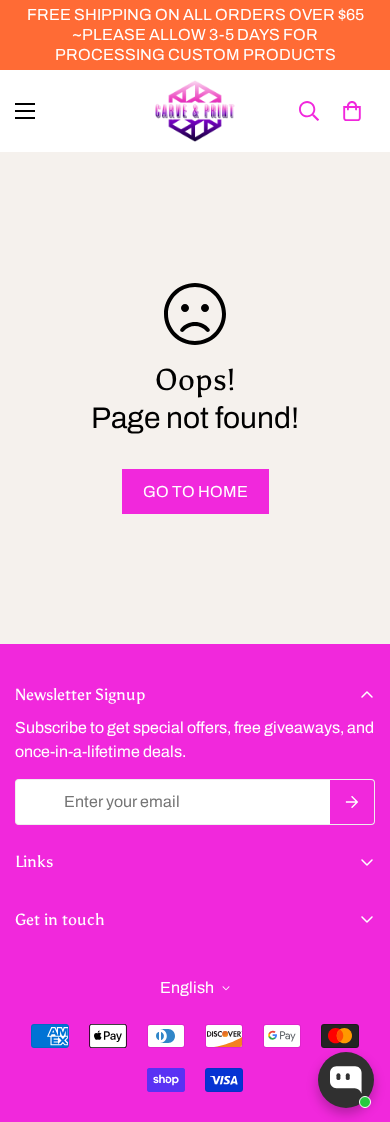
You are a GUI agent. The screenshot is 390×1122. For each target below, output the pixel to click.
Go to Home (195, 491)
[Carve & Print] (195, 111)
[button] (352, 111)
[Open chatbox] (346, 1080)
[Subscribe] (352, 802)
